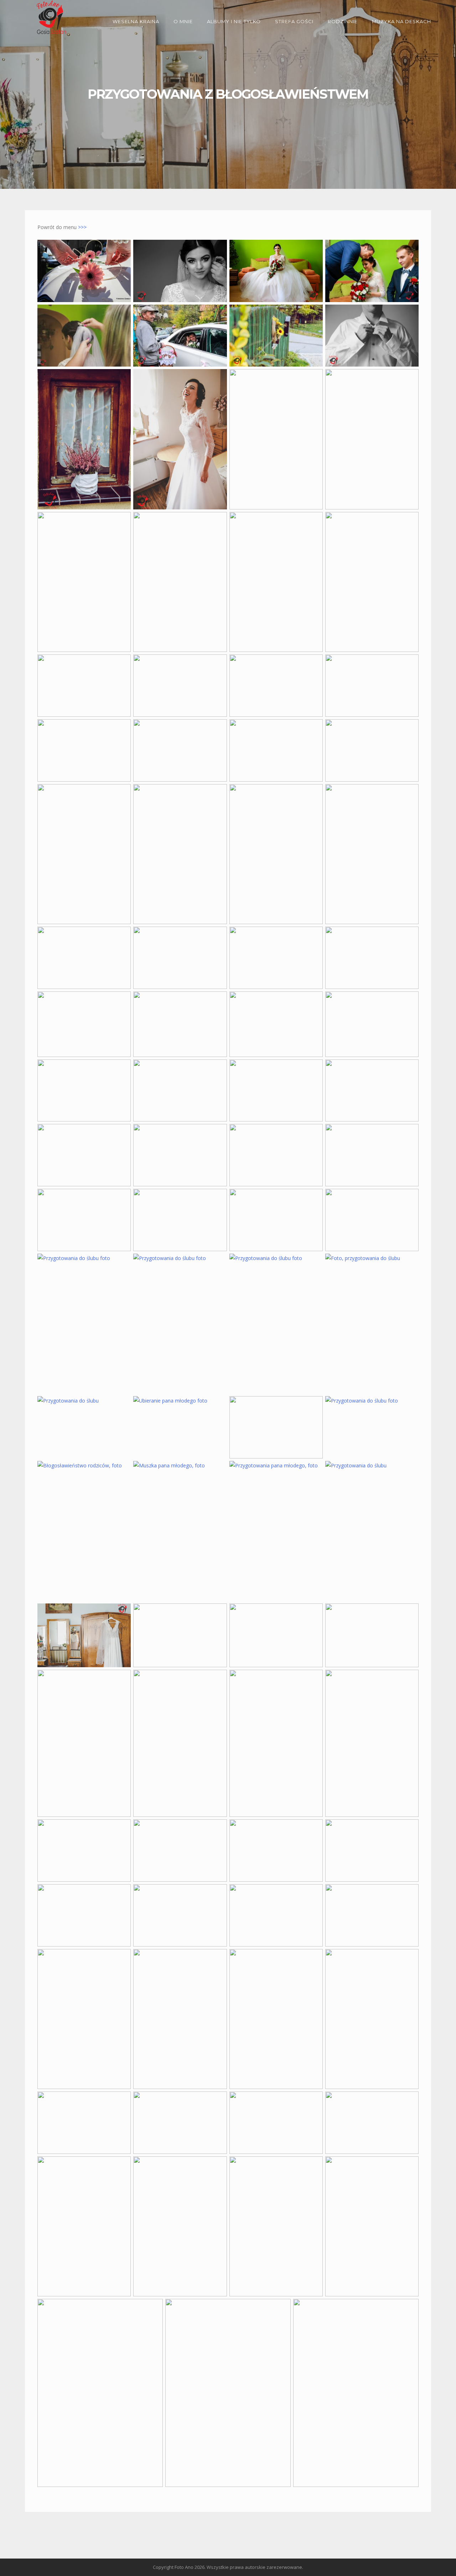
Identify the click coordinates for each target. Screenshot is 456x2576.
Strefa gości (294, 21)
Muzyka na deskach (401, 21)
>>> (82, 227)
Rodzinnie (343, 21)
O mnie (183, 21)
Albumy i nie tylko (234, 21)
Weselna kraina (136, 21)
